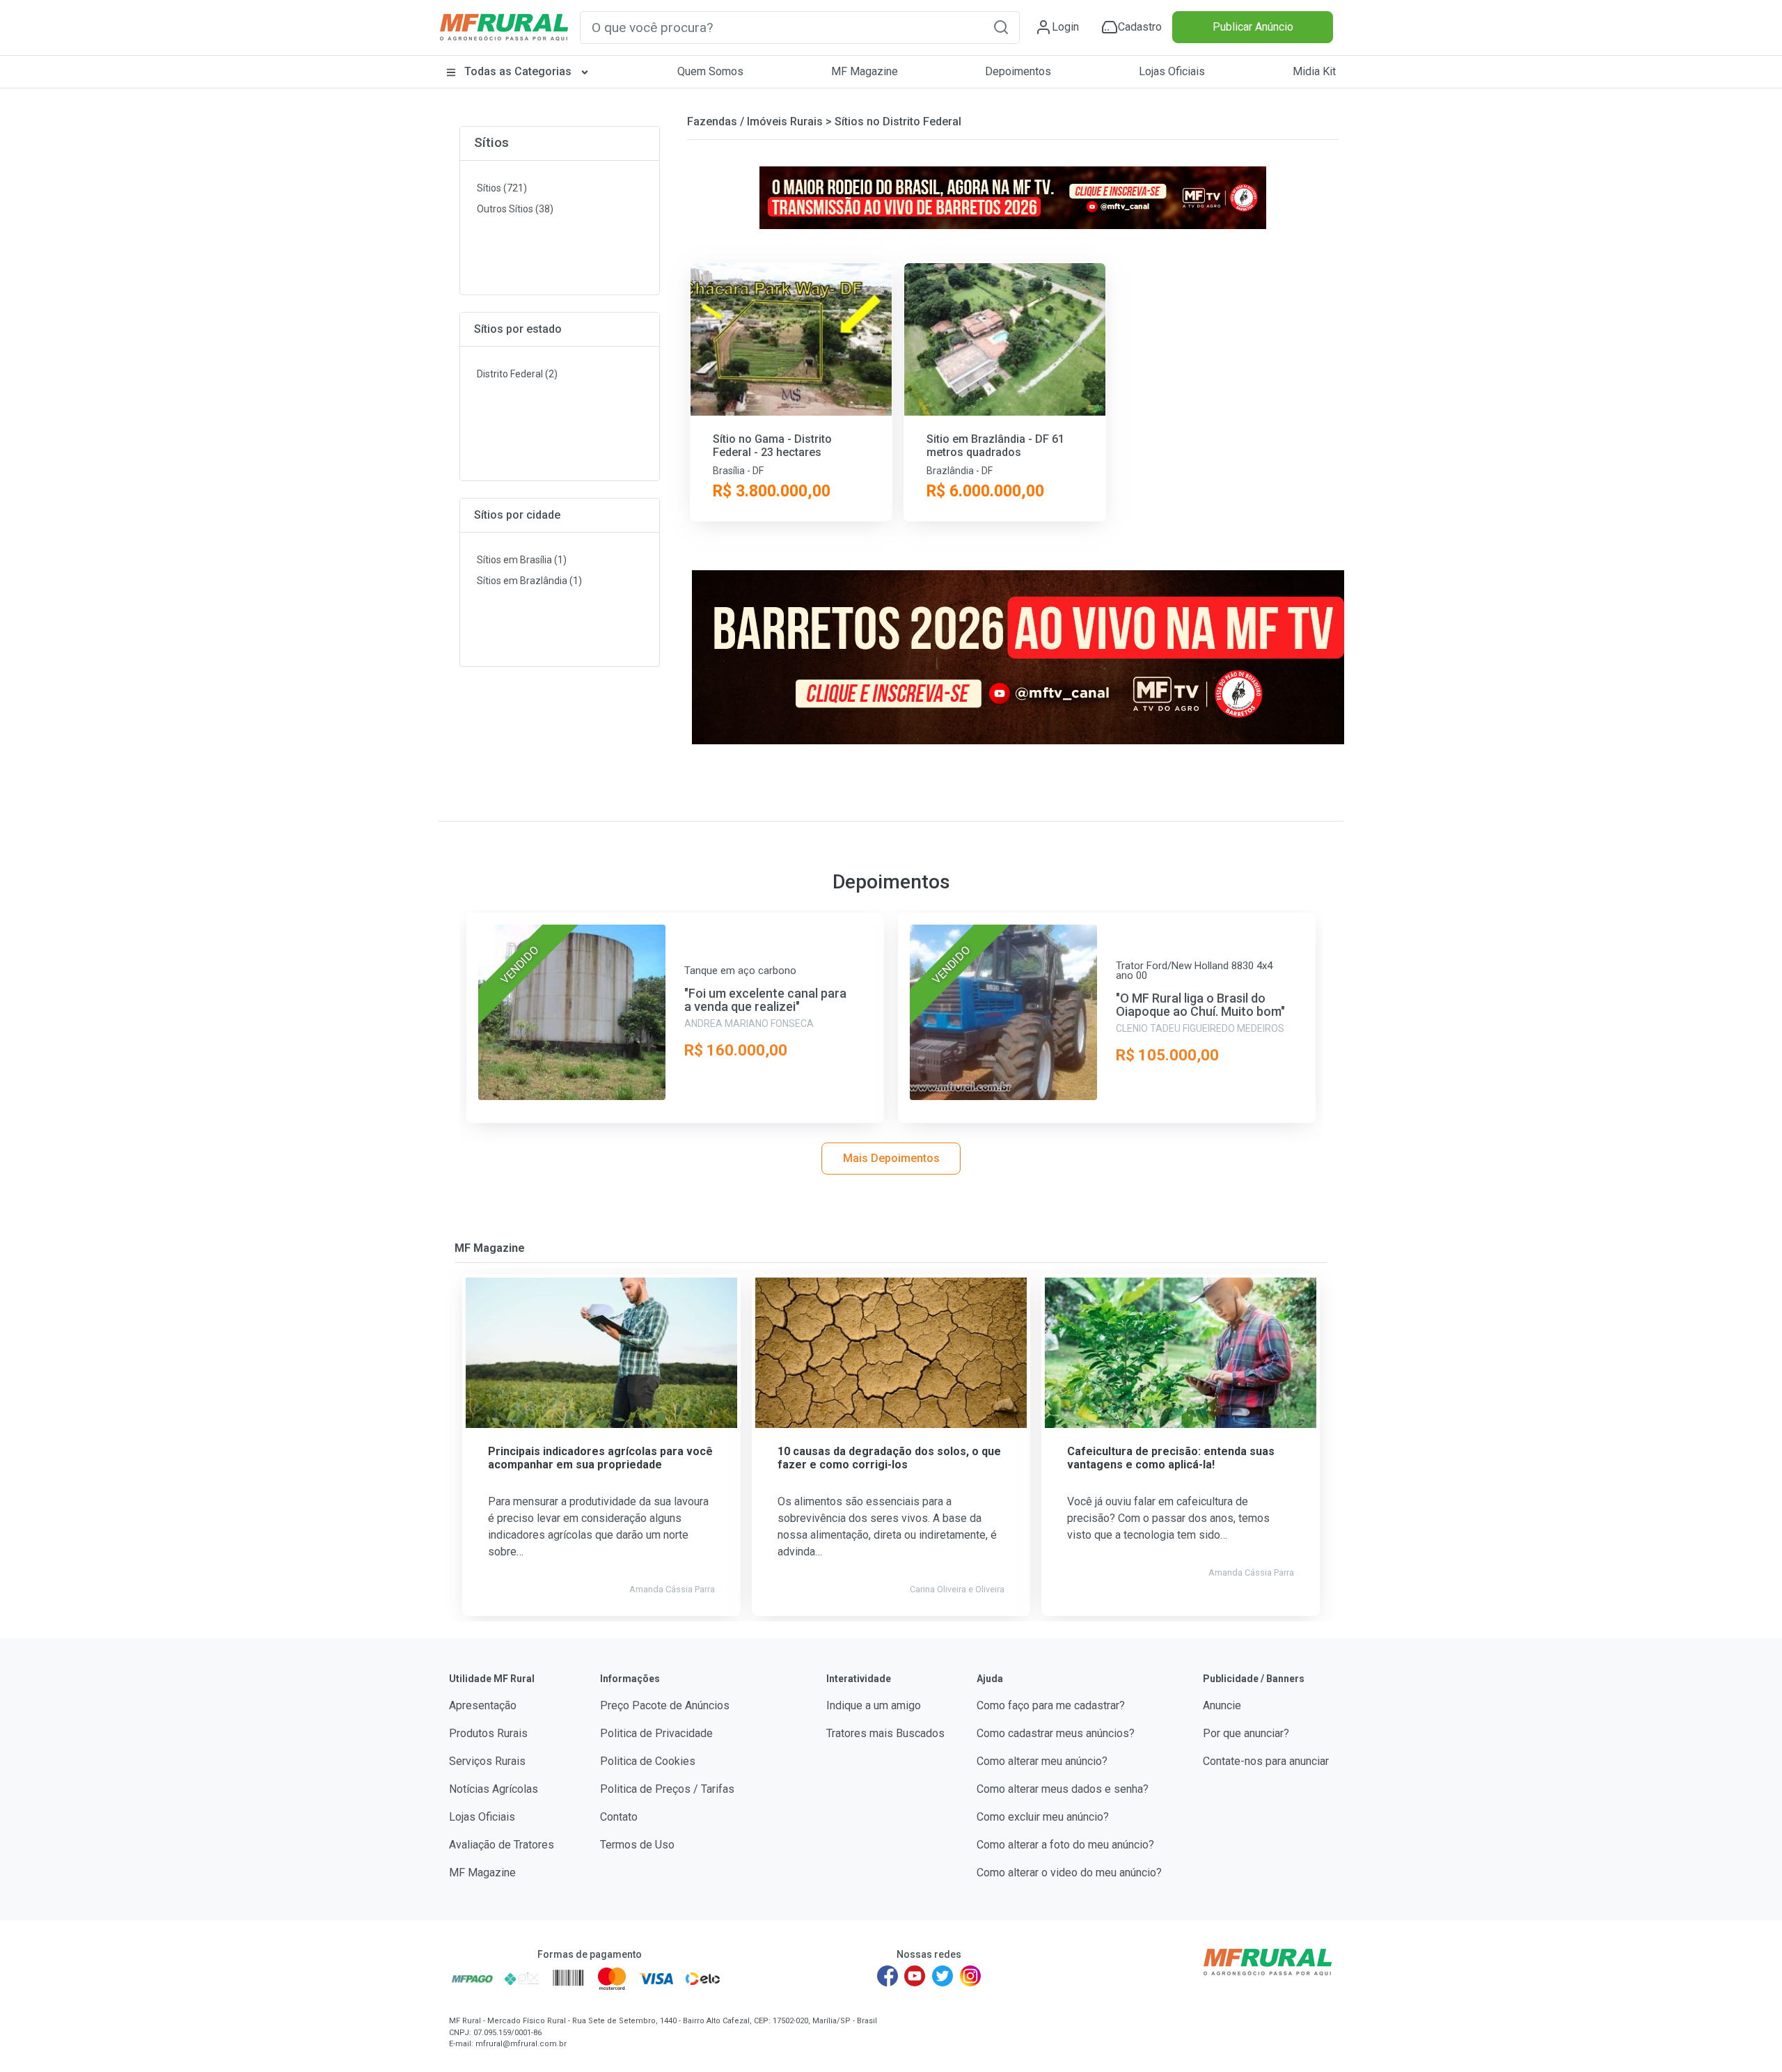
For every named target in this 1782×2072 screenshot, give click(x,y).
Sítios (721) (502, 188)
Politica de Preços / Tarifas (667, 1789)
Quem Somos (710, 71)
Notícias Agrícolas (494, 1789)
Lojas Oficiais (1172, 71)
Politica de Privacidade (656, 1733)
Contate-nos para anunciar (1266, 1761)
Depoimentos (1018, 71)
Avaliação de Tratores (502, 1845)
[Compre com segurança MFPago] (472, 1979)
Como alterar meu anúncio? (1042, 1761)
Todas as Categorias (518, 71)
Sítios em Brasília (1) (522, 560)
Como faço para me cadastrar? (1051, 1705)
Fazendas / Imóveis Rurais (755, 121)
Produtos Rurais (488, 1733)
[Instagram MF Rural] (970, 1976)
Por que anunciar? (1246, 1733)
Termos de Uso (637, 1845)
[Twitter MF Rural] (943, 1976)
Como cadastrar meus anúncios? (1056, 1733)
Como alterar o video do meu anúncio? (1069, 1873)
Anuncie (1222, 1705)
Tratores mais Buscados (885, 1733)
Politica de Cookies (648, 1761)
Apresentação (483, 1705)
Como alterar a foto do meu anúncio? (1065, 1845)
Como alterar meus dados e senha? (1063, 1789)
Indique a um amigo (874, 1705)
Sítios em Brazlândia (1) (529, 581)
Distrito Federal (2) (517, 374)
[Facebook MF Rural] (888, 1976)
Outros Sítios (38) (515, 209)
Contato (619, 1817)
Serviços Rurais (487, 1761)
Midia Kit (1314, 71)
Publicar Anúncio (1253, 27)
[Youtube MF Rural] (915, 1976)
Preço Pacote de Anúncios (665, 1705)
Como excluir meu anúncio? (1043, 1817)
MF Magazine (865, 71)
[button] (1001, 27)
